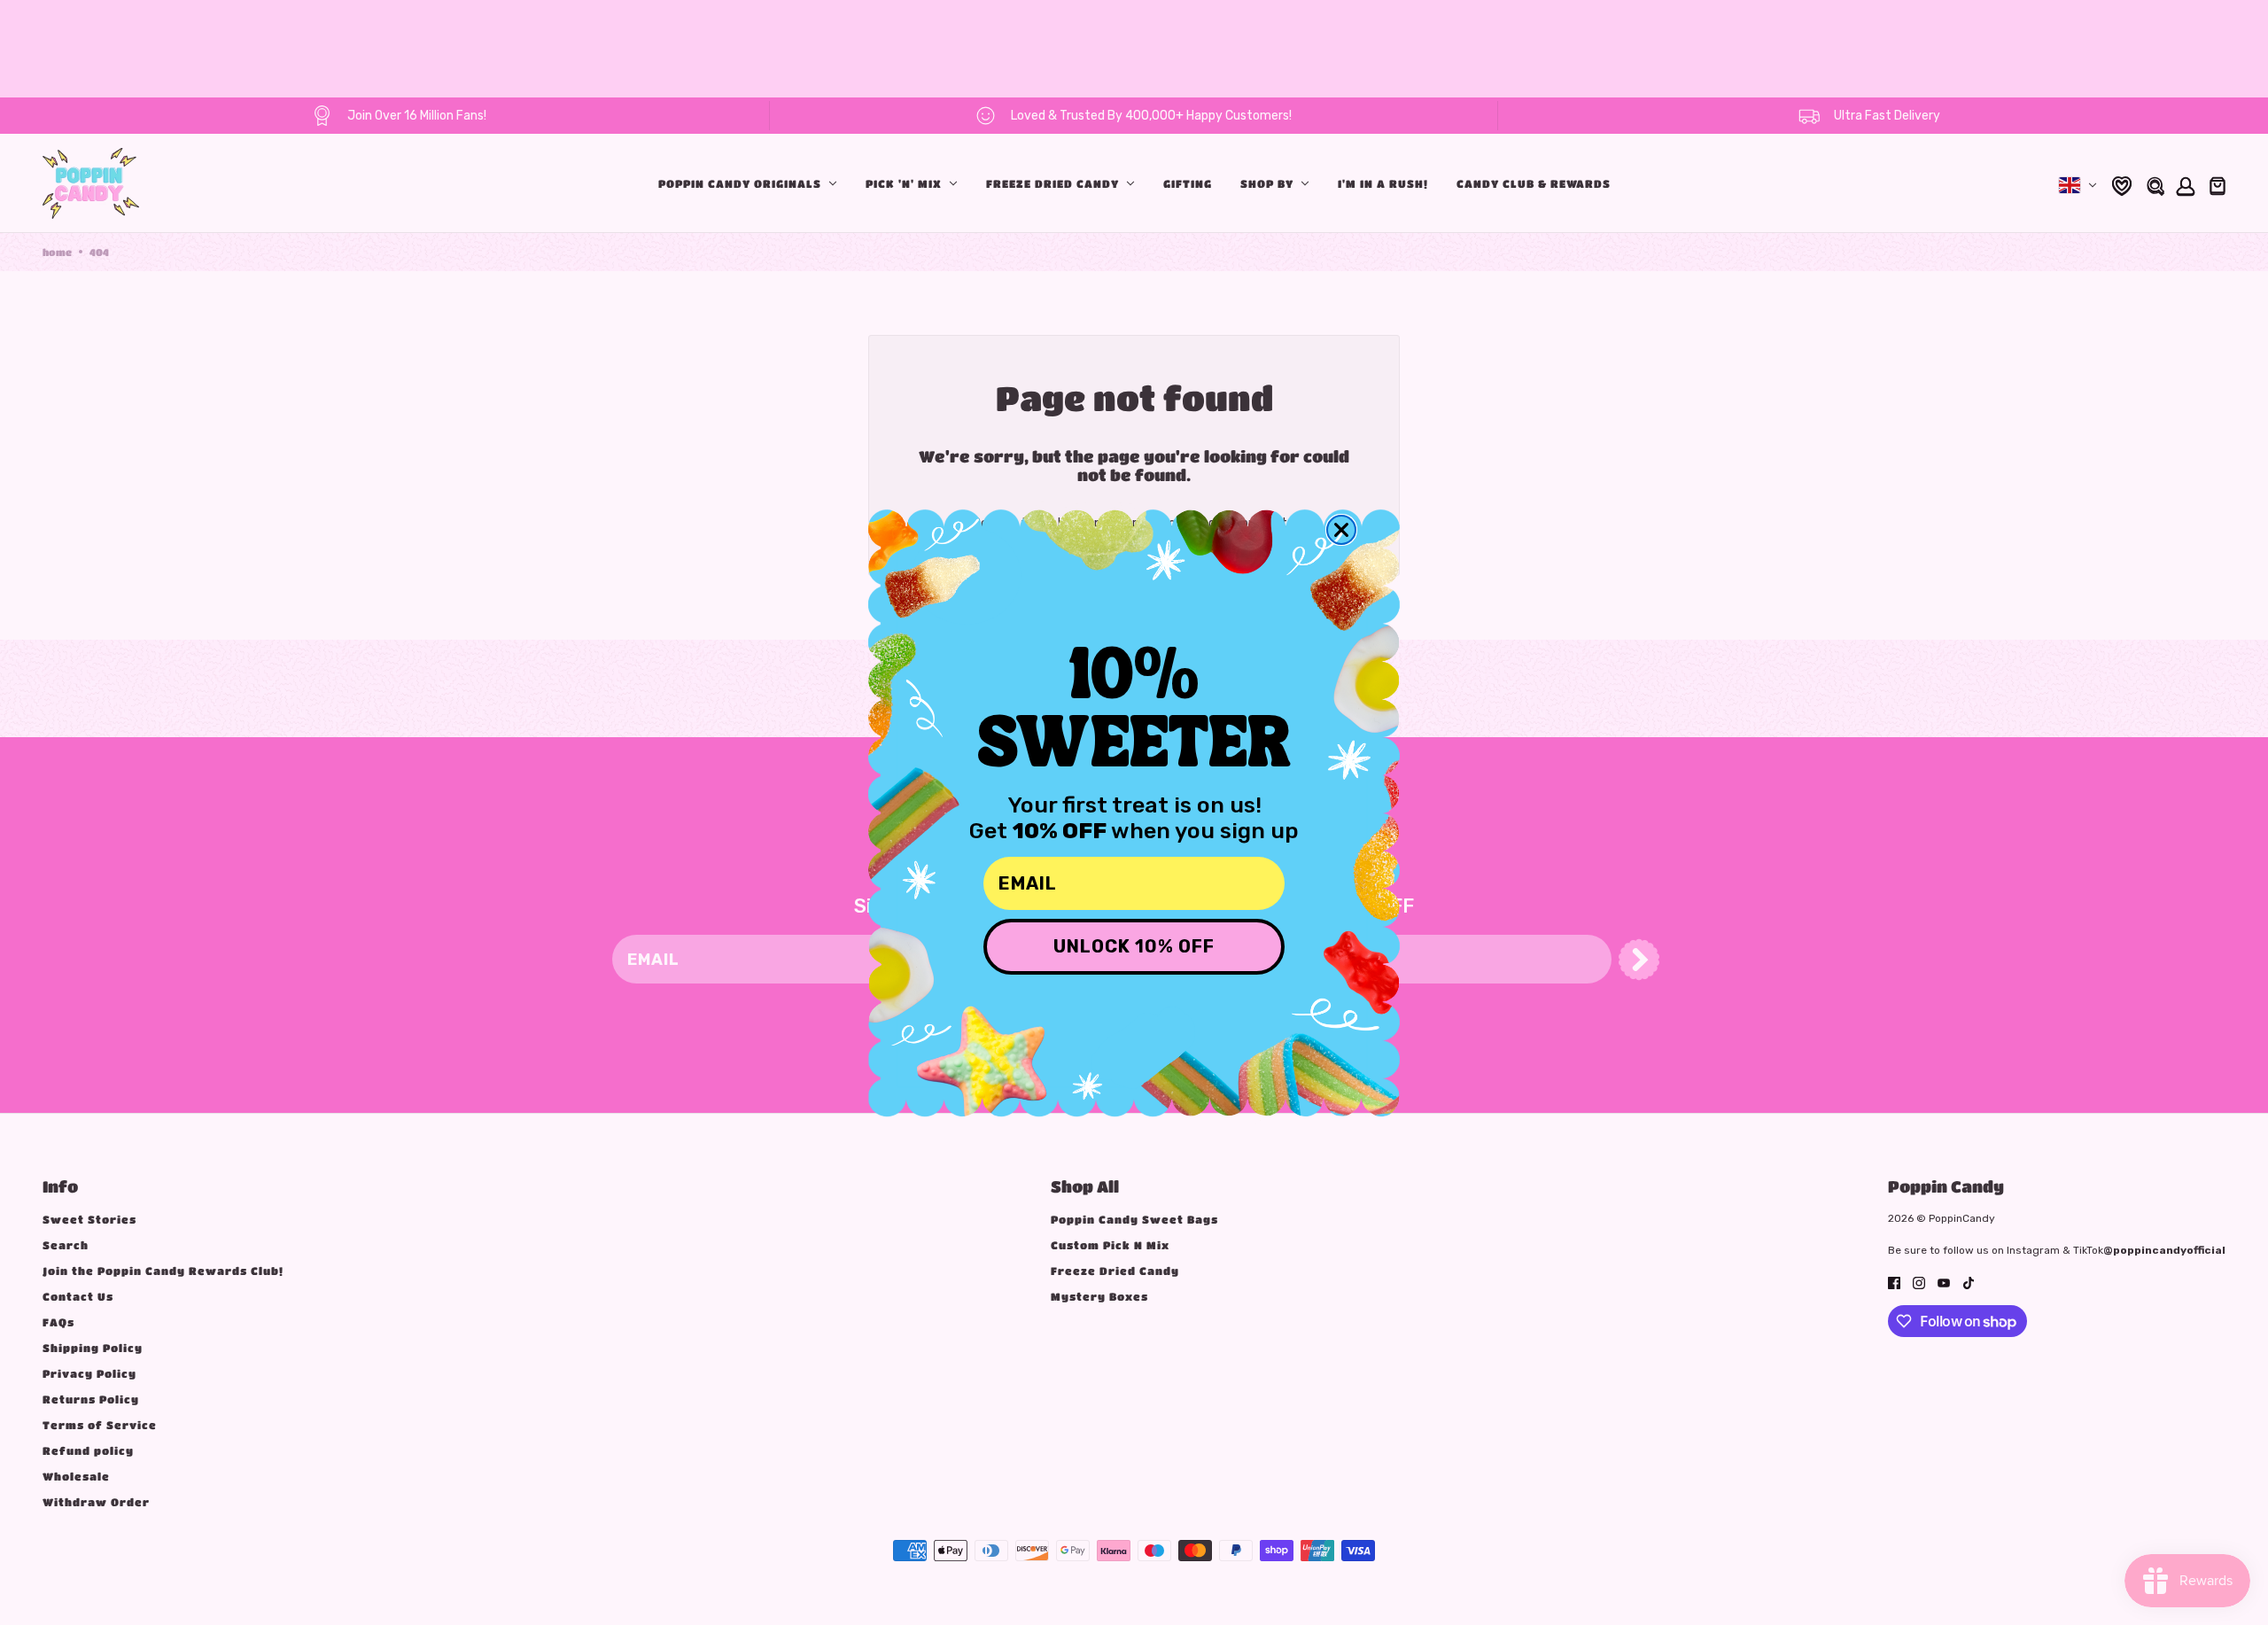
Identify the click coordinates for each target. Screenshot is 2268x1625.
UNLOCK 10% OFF (1134, 946)
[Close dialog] (1341, 530)
